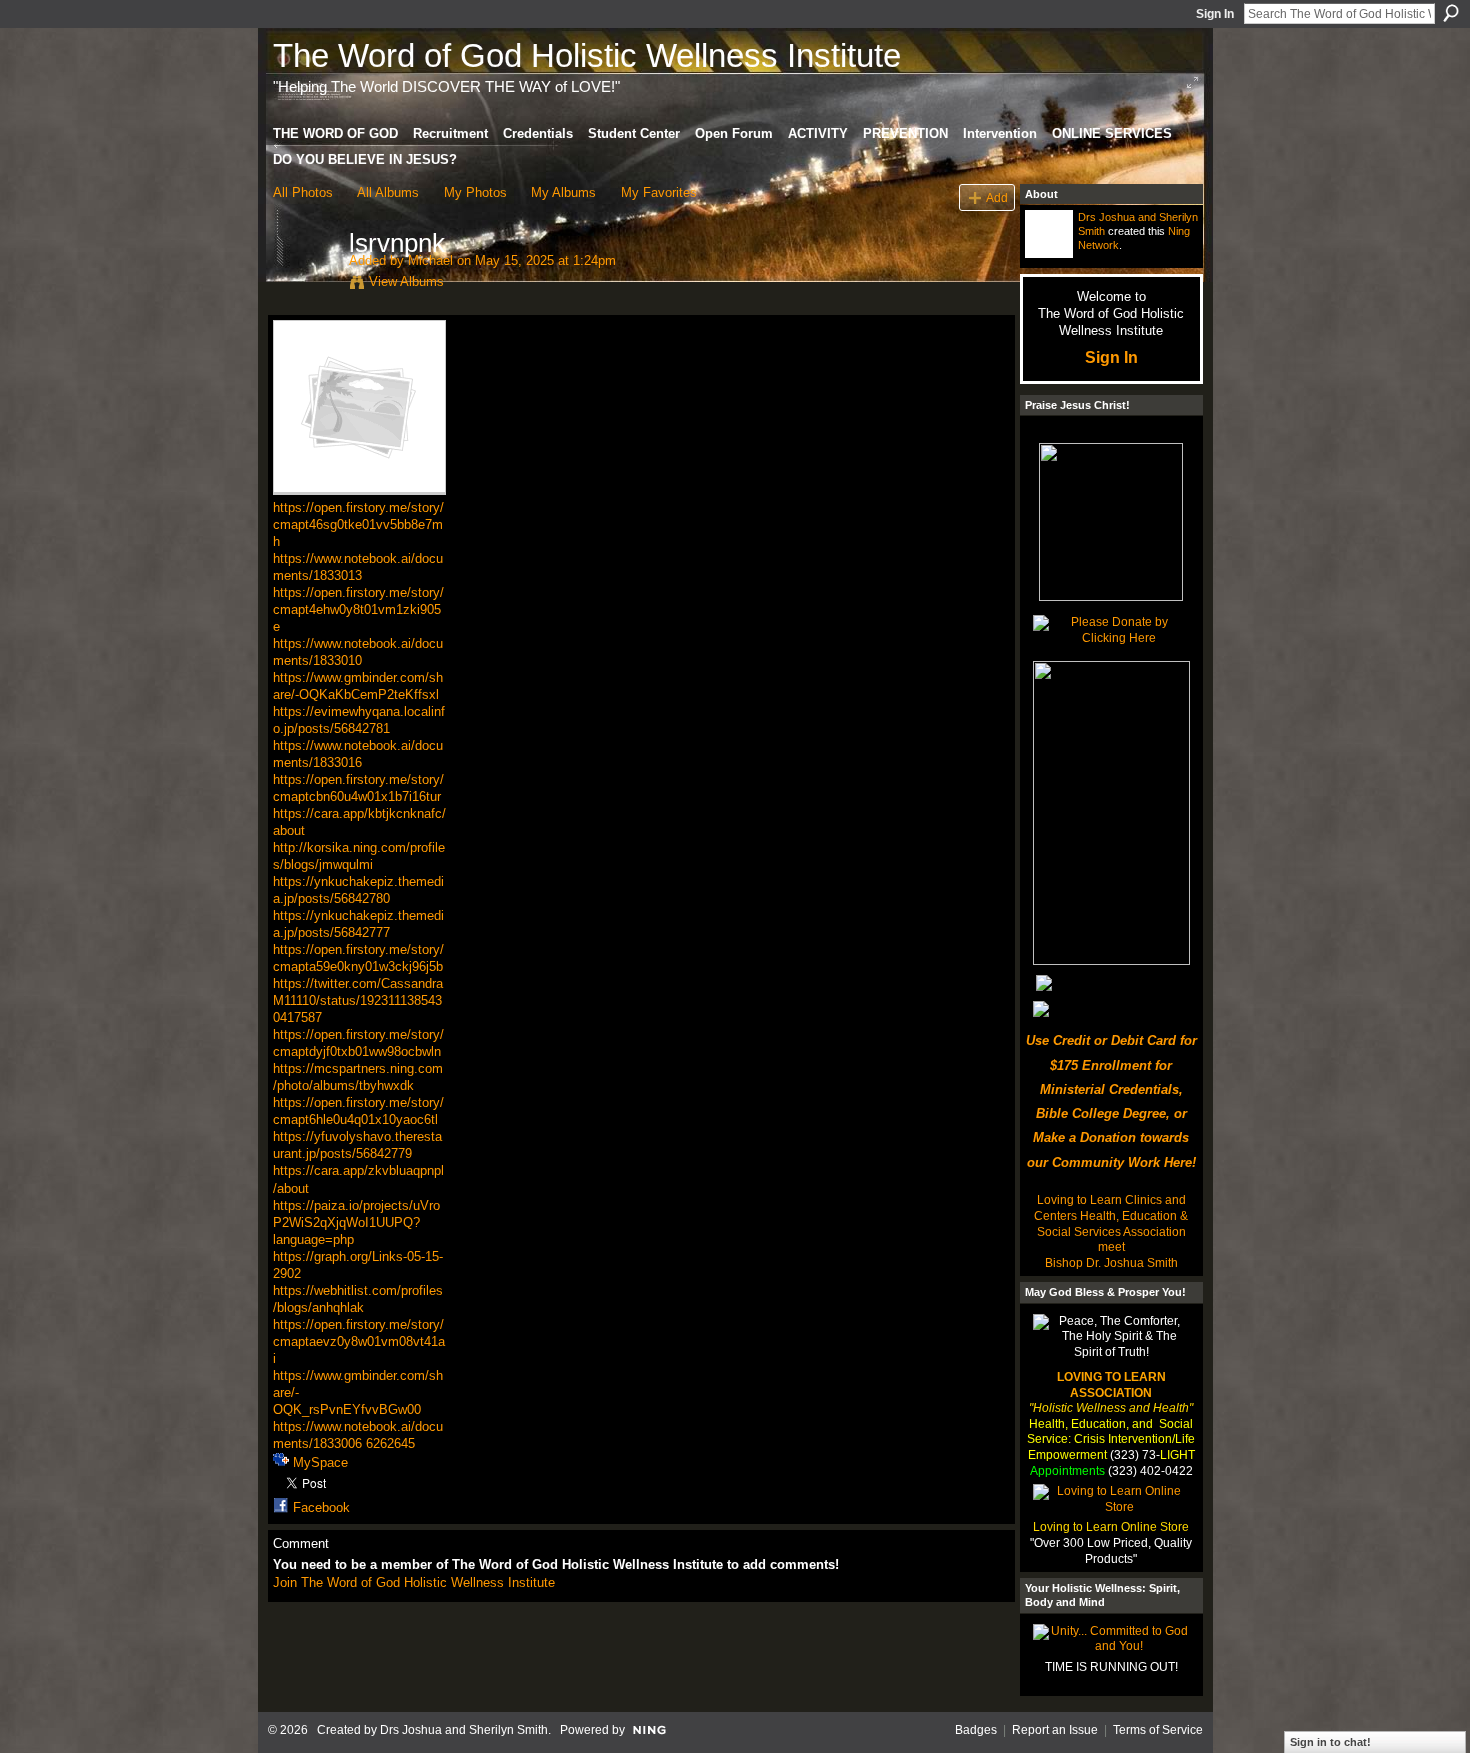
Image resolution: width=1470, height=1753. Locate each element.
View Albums (406, 281)
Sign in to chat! (1330, 1742)
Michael (430, 260)
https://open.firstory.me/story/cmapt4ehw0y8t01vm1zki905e (358, 609)
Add (997, 197)
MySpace (320, 1462)
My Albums (563, 192)
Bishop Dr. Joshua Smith (1111, 1263)
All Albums (388, 192)
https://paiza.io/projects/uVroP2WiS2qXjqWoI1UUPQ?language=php (356, 1222)
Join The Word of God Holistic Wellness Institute (414, 1582)
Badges (976, 1730)
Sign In (1215, 14)
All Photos (303, 192)
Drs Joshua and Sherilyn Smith (464, 1730)
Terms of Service (1158, 1730)
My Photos (475, 192)
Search (1451, 13)
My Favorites (659, 192)
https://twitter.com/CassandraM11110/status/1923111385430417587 (358, 1000)
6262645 (390, 1443)
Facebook (321, 1507)
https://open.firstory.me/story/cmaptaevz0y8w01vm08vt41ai (359, 1341)
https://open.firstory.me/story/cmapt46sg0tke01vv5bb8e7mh (358, 524)
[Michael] (305, 285)
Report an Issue (1055, 1730)
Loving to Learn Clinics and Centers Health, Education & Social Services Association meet (1111, 1223)
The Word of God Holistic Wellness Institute (587, 55)
